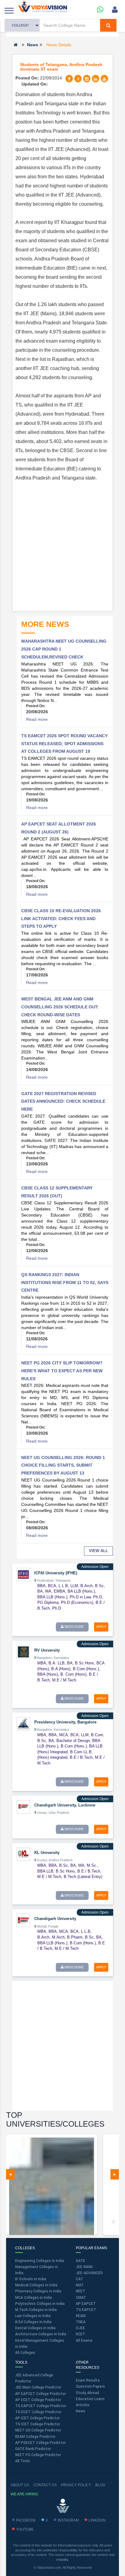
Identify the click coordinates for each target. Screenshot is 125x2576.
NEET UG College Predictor (38, 2430)
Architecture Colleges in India (41, 2334)
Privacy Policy (76, 2485)
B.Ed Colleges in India (33, 2322)
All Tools (23, 2461)
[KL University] (23, 1854)
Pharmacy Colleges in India (38, 2291)
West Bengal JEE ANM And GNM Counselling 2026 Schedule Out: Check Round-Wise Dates (60, 1007)
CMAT (81, 2298)
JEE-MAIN (84, 2267)
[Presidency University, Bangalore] (23, 1723)
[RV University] (23, 1652)
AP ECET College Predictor (38, 2400)
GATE (81, 2261)
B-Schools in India (31, 2279)
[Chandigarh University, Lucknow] (23, 1806)
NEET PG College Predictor (38, 2455)
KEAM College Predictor (35, 2437)
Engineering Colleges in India (40, 2261)
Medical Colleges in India (36, 2285)
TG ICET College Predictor (38, 2424)
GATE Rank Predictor (33, 2449)
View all (98, 1551)
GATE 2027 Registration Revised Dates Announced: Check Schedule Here (63, 1101)
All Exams (84, 2340)
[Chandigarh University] (23, 1920)
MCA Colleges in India (34, 2298)
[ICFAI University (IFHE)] (23, 1574)
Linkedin (97, 2520)
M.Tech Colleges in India (36, 2310)
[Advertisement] (62, 545)
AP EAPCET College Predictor (41, 2394)
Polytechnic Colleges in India (40, 2304)
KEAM (81, 2316)
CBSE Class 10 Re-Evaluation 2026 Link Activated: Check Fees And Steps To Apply (61, 918)
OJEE (80, 2328)
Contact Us (45, 2485)
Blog (100, 2485)
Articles (83, 2405)
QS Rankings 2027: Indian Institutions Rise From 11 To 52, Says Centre (65, 1282)
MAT (80, 2285)
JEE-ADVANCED (89, 2273)
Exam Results (88, 2380)
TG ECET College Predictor (38, 2412)
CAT (79, 2279)
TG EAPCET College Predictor (41, 2406)
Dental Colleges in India (35, 2328)
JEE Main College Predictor (38, 2387)
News (33, 45)
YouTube (25, 2529)
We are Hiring (24, 2494)
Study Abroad (88, 2393)
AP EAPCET (86, 2304)
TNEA (81, 2322)
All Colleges (25, 2353)
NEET (81, 2291)
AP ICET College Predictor (37, 2418)
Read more (37, 719)
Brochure (74, 1627)
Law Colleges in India (33, 2316)
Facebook (26, 2520)
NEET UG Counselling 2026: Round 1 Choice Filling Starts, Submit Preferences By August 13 (63, 1465)
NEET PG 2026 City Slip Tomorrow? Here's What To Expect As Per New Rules (62, 1371)
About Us (20, 2485)
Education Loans (90, 2399)
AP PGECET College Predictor (41, 2443)
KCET (81, 2334)
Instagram (68, 2520)
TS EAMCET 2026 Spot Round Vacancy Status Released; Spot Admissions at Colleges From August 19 (64, 743)
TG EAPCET (86, 2310)
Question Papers (90, 2386)
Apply (101, 1627)
